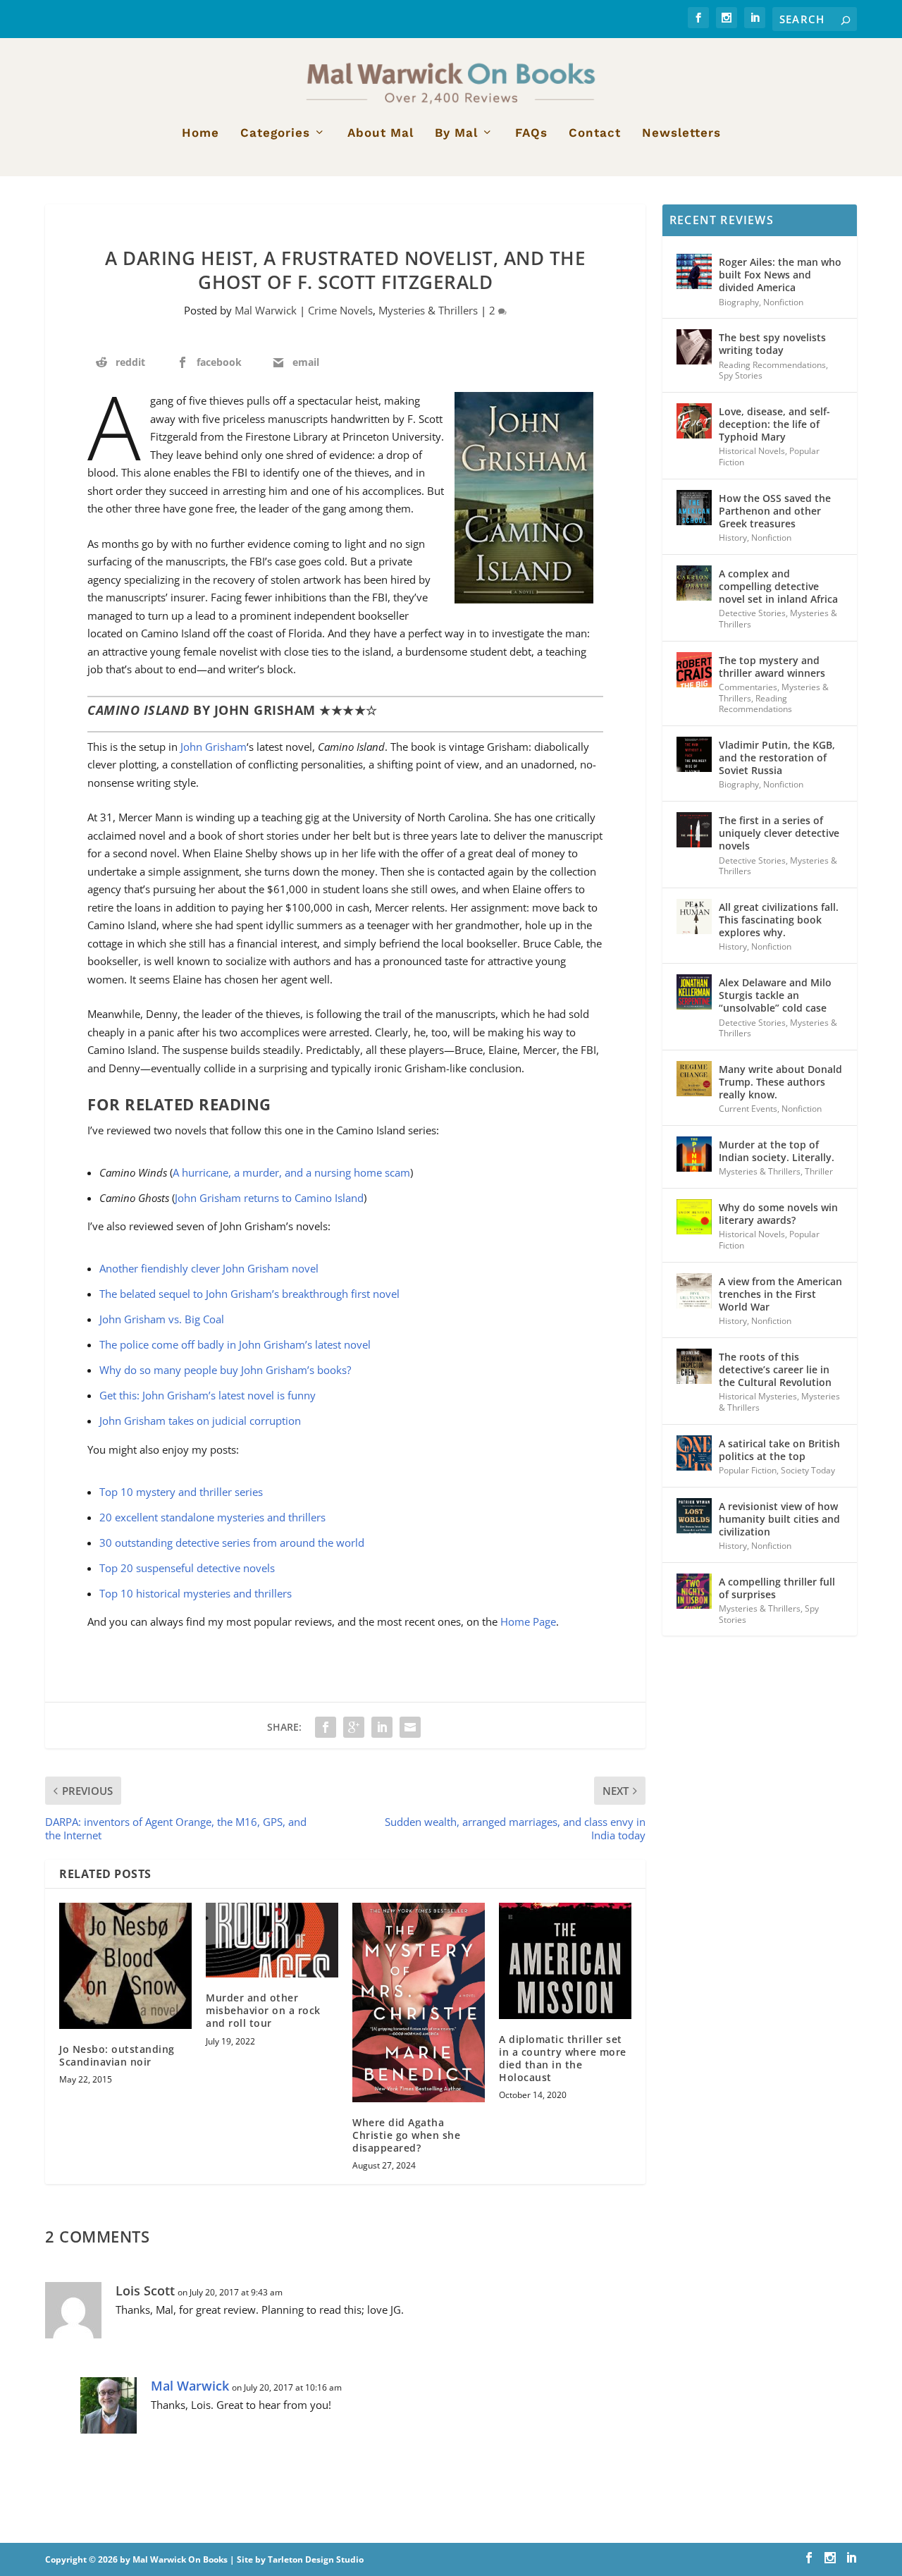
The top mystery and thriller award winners (772, 667)
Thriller (819, 1171)
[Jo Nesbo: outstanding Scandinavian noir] (125, 1966)
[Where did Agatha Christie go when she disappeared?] (419, 2002)
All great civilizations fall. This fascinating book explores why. (779, 920)
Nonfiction (783, 302)
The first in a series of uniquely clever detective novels (779, 833)
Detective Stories (752, 613)
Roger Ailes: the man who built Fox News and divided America (780, 275)
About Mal (381, 133)
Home (200, 133)
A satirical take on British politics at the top (779, 1450)
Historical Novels (752, 451)
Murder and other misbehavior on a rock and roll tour (263, 2010)
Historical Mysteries (758, 1396)
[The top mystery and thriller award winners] (694, 670)
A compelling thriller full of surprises (777, 1588)
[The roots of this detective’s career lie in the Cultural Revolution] (694, 1366)
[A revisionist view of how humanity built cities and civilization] (694, 1516)
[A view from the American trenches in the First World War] (694, 1291)
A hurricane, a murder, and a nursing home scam (291, 1172)
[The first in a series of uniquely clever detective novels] (694, 830)
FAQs (531, 133)
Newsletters (681, 133)
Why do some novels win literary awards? (778, 1214)
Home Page (528, 1621)
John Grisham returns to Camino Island (269, 1198)
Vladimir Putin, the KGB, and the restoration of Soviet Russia (777, 758)
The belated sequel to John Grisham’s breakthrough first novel (249, 1294)
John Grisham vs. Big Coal (162, 1319)
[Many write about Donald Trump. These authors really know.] (694, 1079)
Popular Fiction (748, 1470)
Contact (595, 133)
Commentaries (748, 687)
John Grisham (214, 747)
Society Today (808, 1470)
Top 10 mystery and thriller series (181, 1492)
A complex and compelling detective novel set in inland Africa (778, 586)
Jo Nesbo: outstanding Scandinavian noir (117, 2055)
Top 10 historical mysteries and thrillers (196, 1593)
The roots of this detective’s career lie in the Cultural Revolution (775, 1369)
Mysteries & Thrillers (428, 310)
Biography (739, 302)
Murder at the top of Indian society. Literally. (777, 1151)
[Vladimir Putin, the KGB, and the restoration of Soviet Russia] (694, 754)
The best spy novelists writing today (772, 344)
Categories (275, 133)
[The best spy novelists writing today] (694, 347)
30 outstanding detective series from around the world (232, 1542)
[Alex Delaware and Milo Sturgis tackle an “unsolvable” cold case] (694, 992)
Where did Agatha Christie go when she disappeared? (406, 2135)
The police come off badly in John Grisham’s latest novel (235, 1344)
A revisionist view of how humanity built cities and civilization (779, 1519)
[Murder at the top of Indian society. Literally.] (694, 1154)
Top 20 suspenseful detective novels (187, 1568)
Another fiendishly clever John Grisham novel (209, 1268)
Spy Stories (741, 375)
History (733, 538)
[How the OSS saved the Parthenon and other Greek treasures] (694, 508)
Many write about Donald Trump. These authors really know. (780, 1082)
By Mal (456, 133)
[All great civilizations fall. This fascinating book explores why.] (694, 916)
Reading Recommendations (772, 365)
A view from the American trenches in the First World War (780, 1294)
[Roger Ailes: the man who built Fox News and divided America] (694, 271)
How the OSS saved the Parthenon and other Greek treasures (775, 511)
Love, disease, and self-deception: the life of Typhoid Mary (774, 424)
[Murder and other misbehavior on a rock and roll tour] (272, 1940)
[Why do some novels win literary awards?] (694, 1217)
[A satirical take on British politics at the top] (694, 1453)
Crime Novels (340, 310)
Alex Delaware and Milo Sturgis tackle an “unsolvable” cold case (775, 995)
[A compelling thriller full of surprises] (694, 1591)
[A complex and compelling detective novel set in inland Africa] (694, 583)
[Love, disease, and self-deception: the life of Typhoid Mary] (694, 421)
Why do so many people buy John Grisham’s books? (225, 1370)
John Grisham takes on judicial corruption (200, 1421)
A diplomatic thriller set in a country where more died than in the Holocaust (563, 2059)
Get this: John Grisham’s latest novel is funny (208, 1395)
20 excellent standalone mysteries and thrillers (212, 1517)
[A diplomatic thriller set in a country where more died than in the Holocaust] (565, 1961)
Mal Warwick (266, 310)
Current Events (748, 1109)
